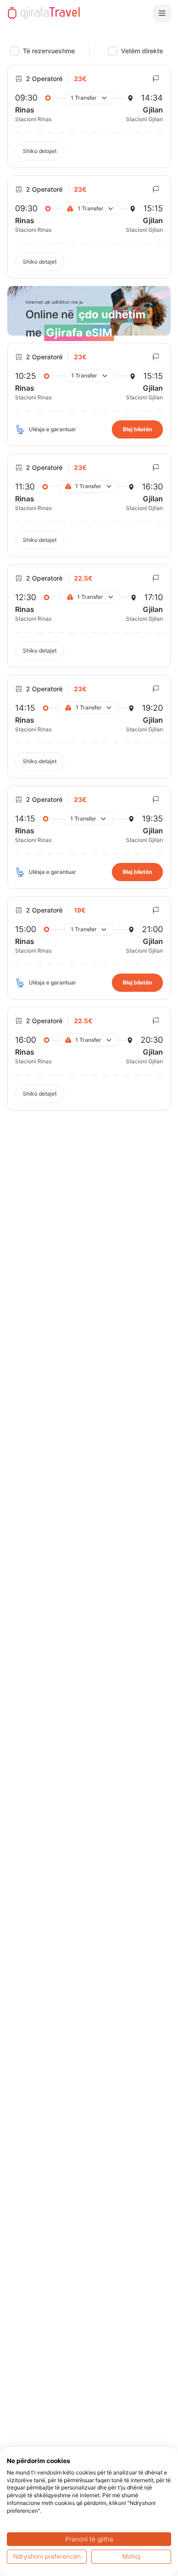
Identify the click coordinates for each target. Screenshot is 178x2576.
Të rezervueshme (49, 51)
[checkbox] (15, 51)
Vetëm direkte (142, 51)
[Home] (44, 13)
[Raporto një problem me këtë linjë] (156, 79)
